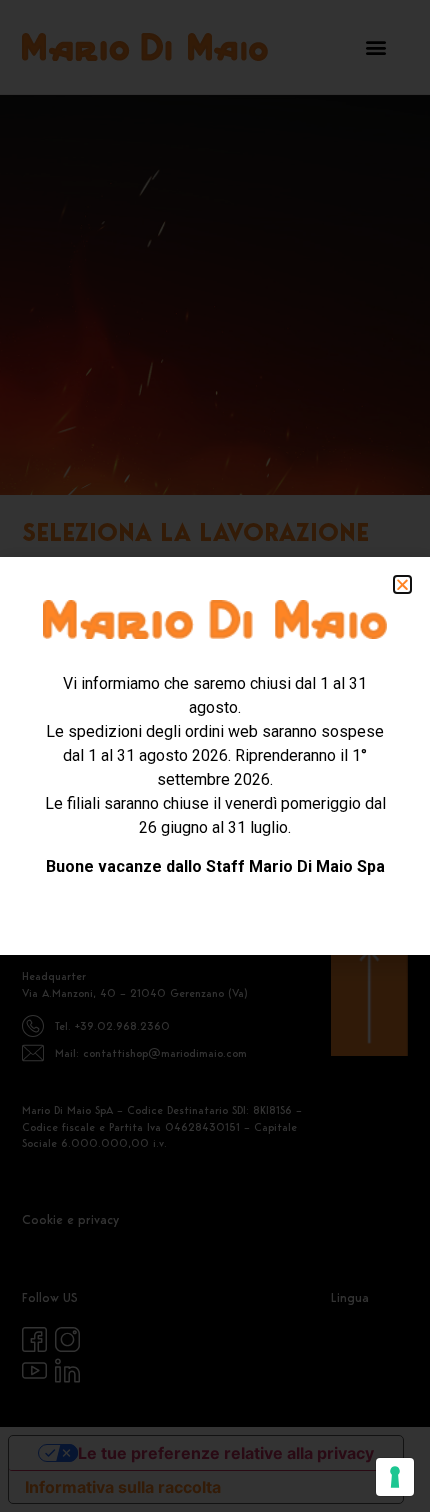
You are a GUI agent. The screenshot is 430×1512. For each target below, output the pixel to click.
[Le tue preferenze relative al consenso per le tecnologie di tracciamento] (395, 1477)
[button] (402, 584)
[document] (215, 756)
